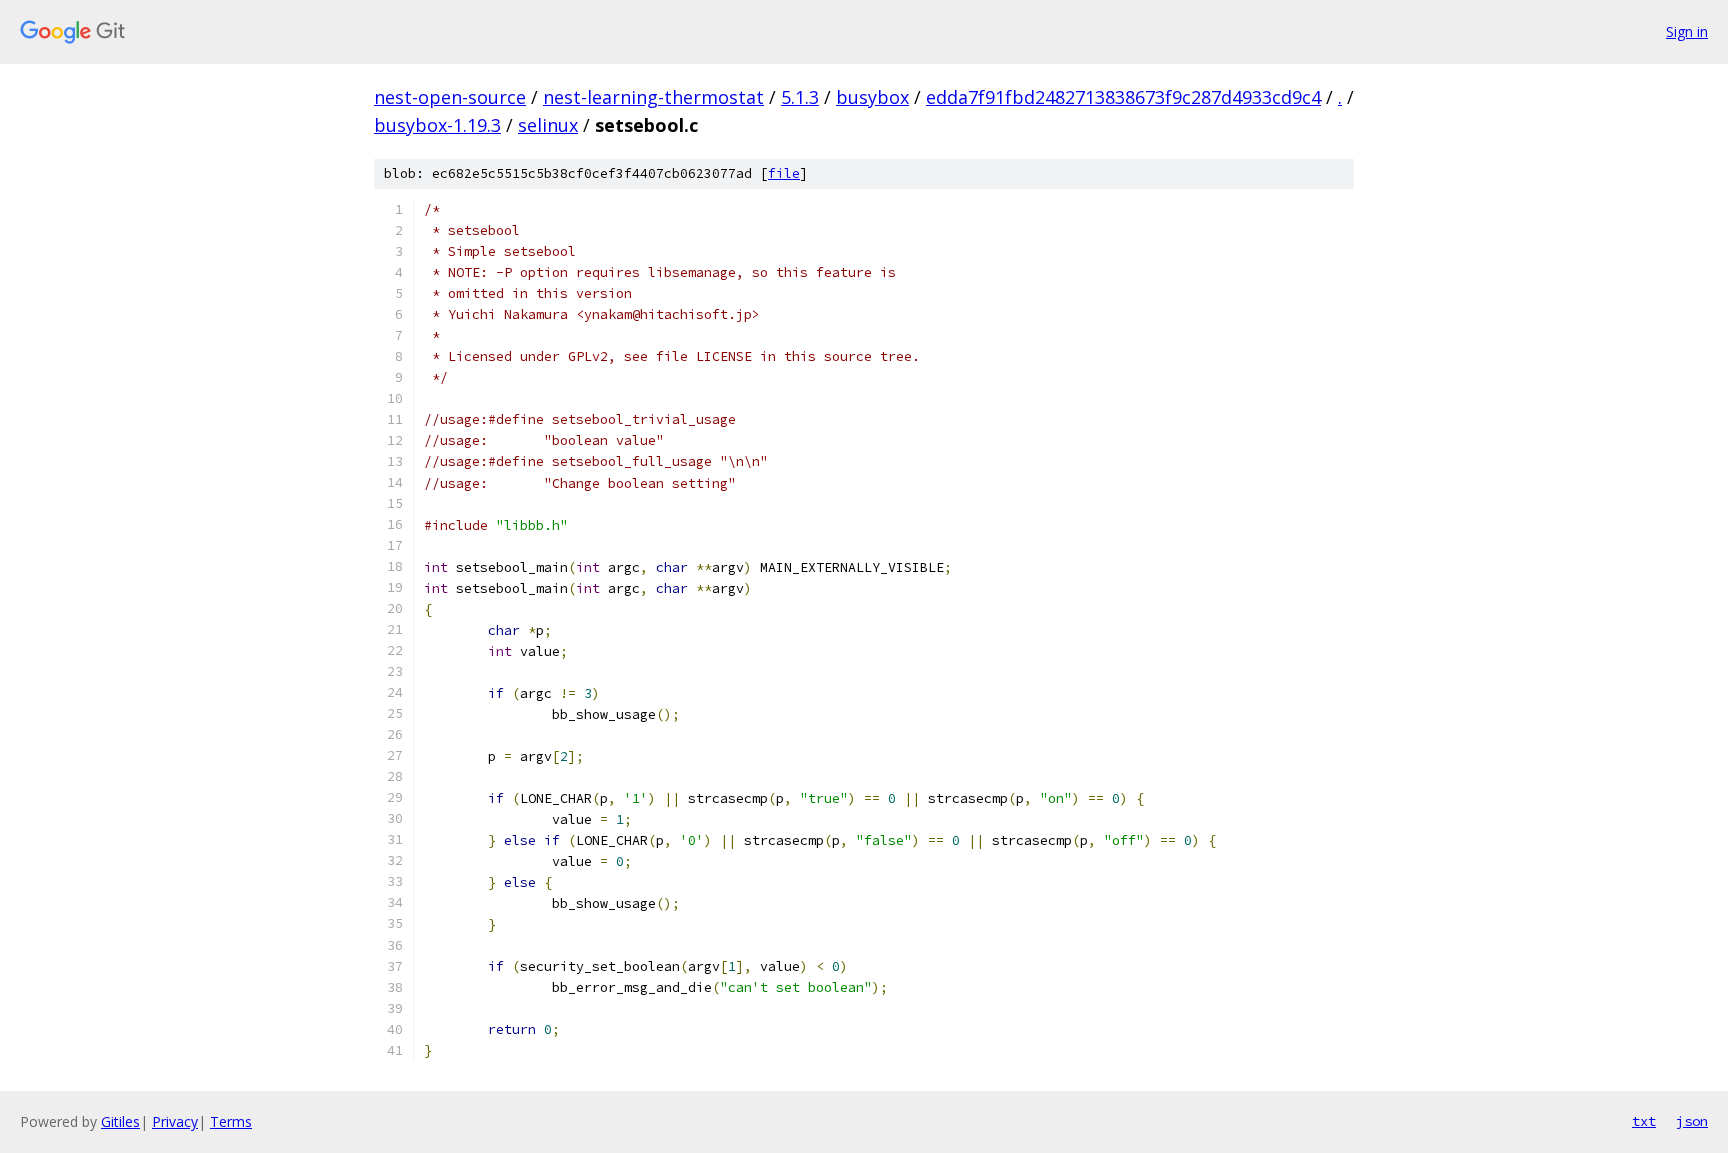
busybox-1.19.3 (437, 125)
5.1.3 (800, 97)
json (1692, 1121)
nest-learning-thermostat (653, 97)
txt (1644, 1121)
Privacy (175, 1121)
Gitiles (120, 1121)
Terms (231, 1121)
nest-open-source (450, 97)
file (784, 173)
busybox (872, 97)
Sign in (1687, 31)
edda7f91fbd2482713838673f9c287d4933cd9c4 (1123, 97)
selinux (548, 125)
